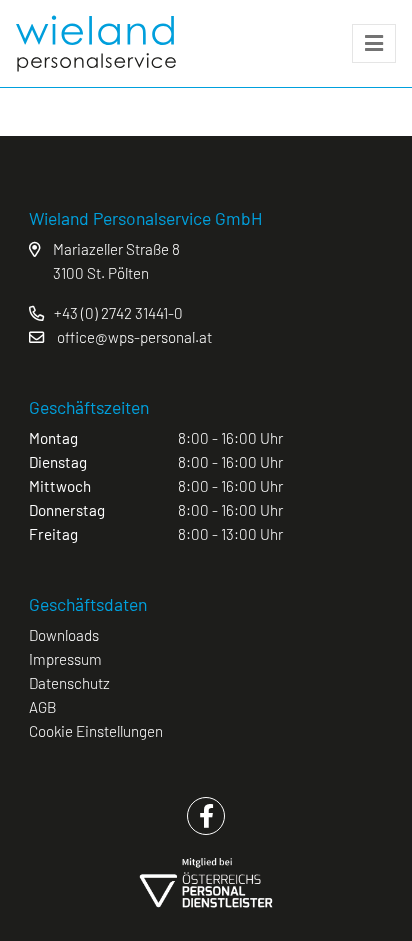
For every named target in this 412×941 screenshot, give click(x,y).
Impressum (65, 659)
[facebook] (206, 816)
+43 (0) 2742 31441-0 (118, 313)
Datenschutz (69, 683)
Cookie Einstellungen (96, 731)
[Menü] (374, 44)
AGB (43, 707)
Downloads (64, 635)
